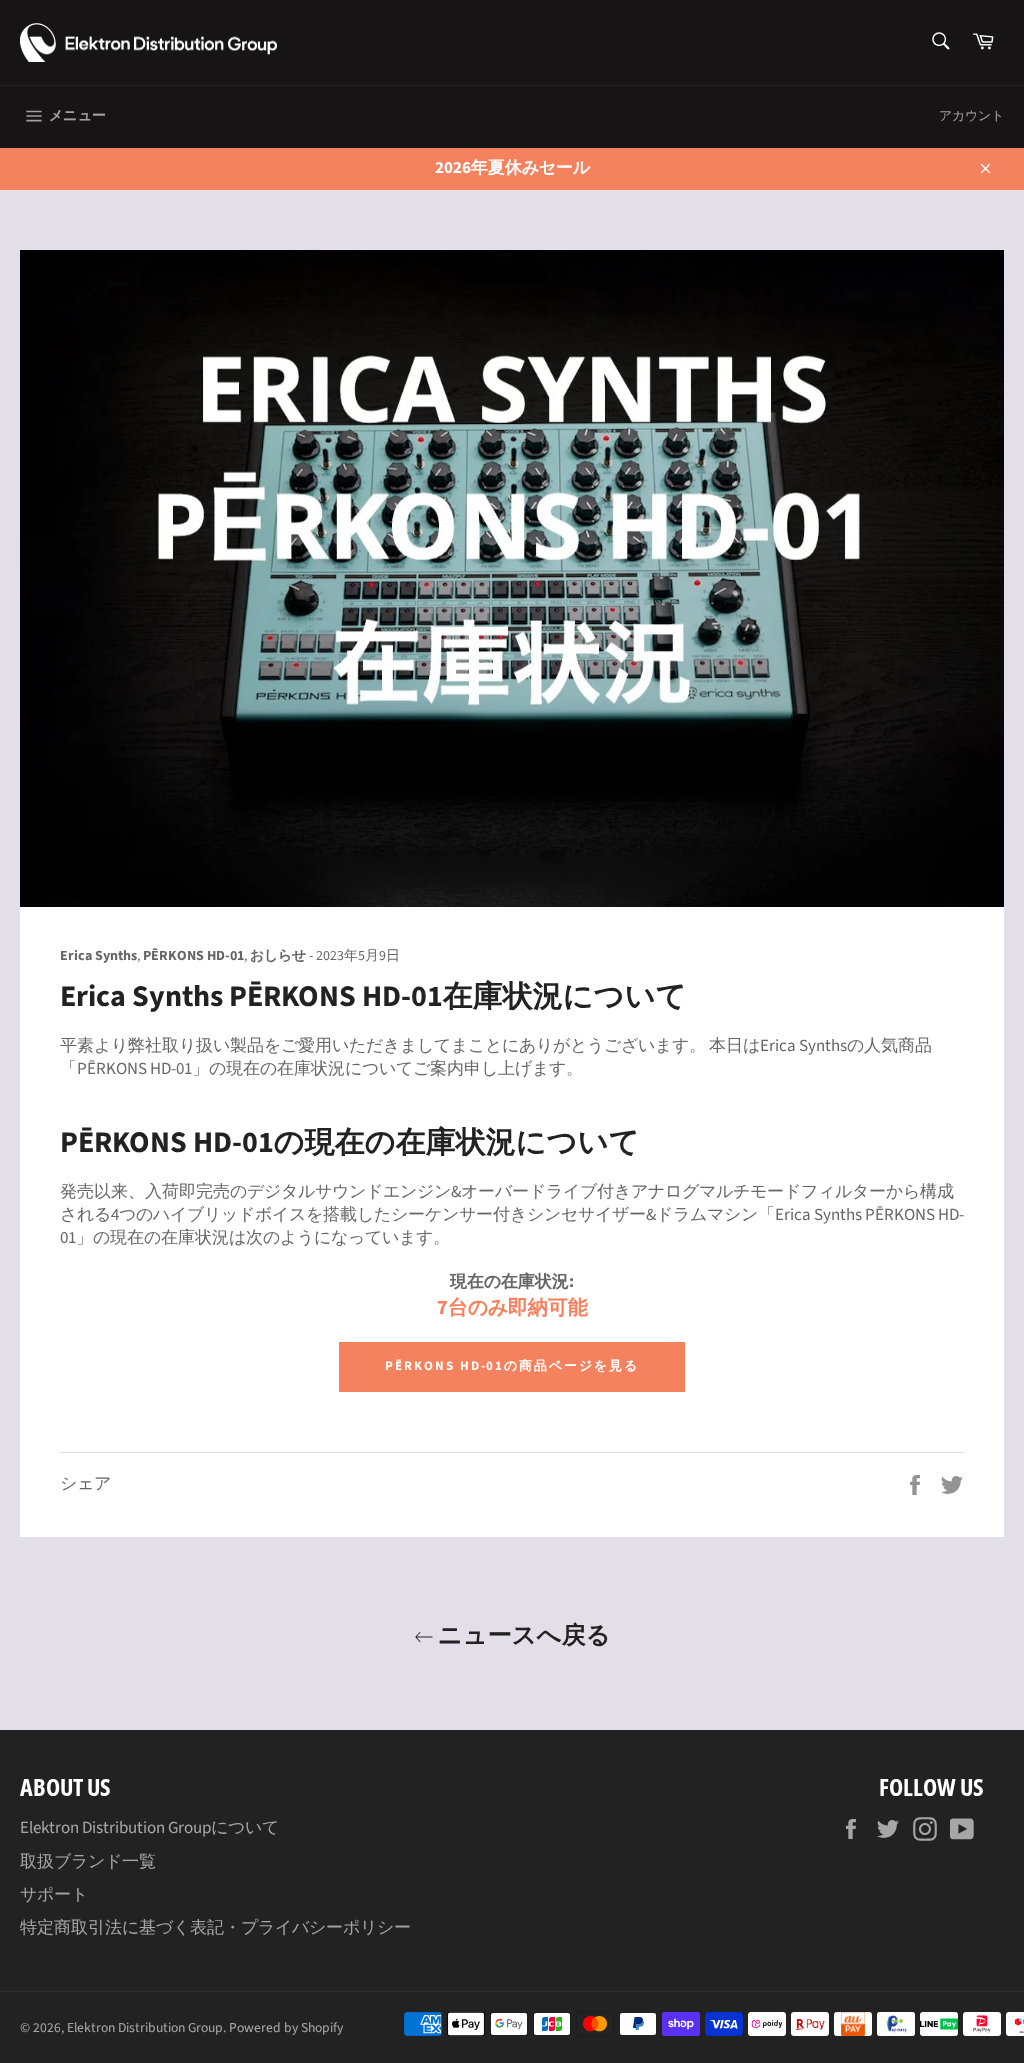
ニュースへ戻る (522, 1633)
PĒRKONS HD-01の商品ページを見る (512, 1366)
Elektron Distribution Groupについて (149, 1828)
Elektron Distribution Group (145, 2027)
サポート (54, 1895)
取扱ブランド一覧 (88, 1862)
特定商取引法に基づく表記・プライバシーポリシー (215, 1928)
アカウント (971, 116)
